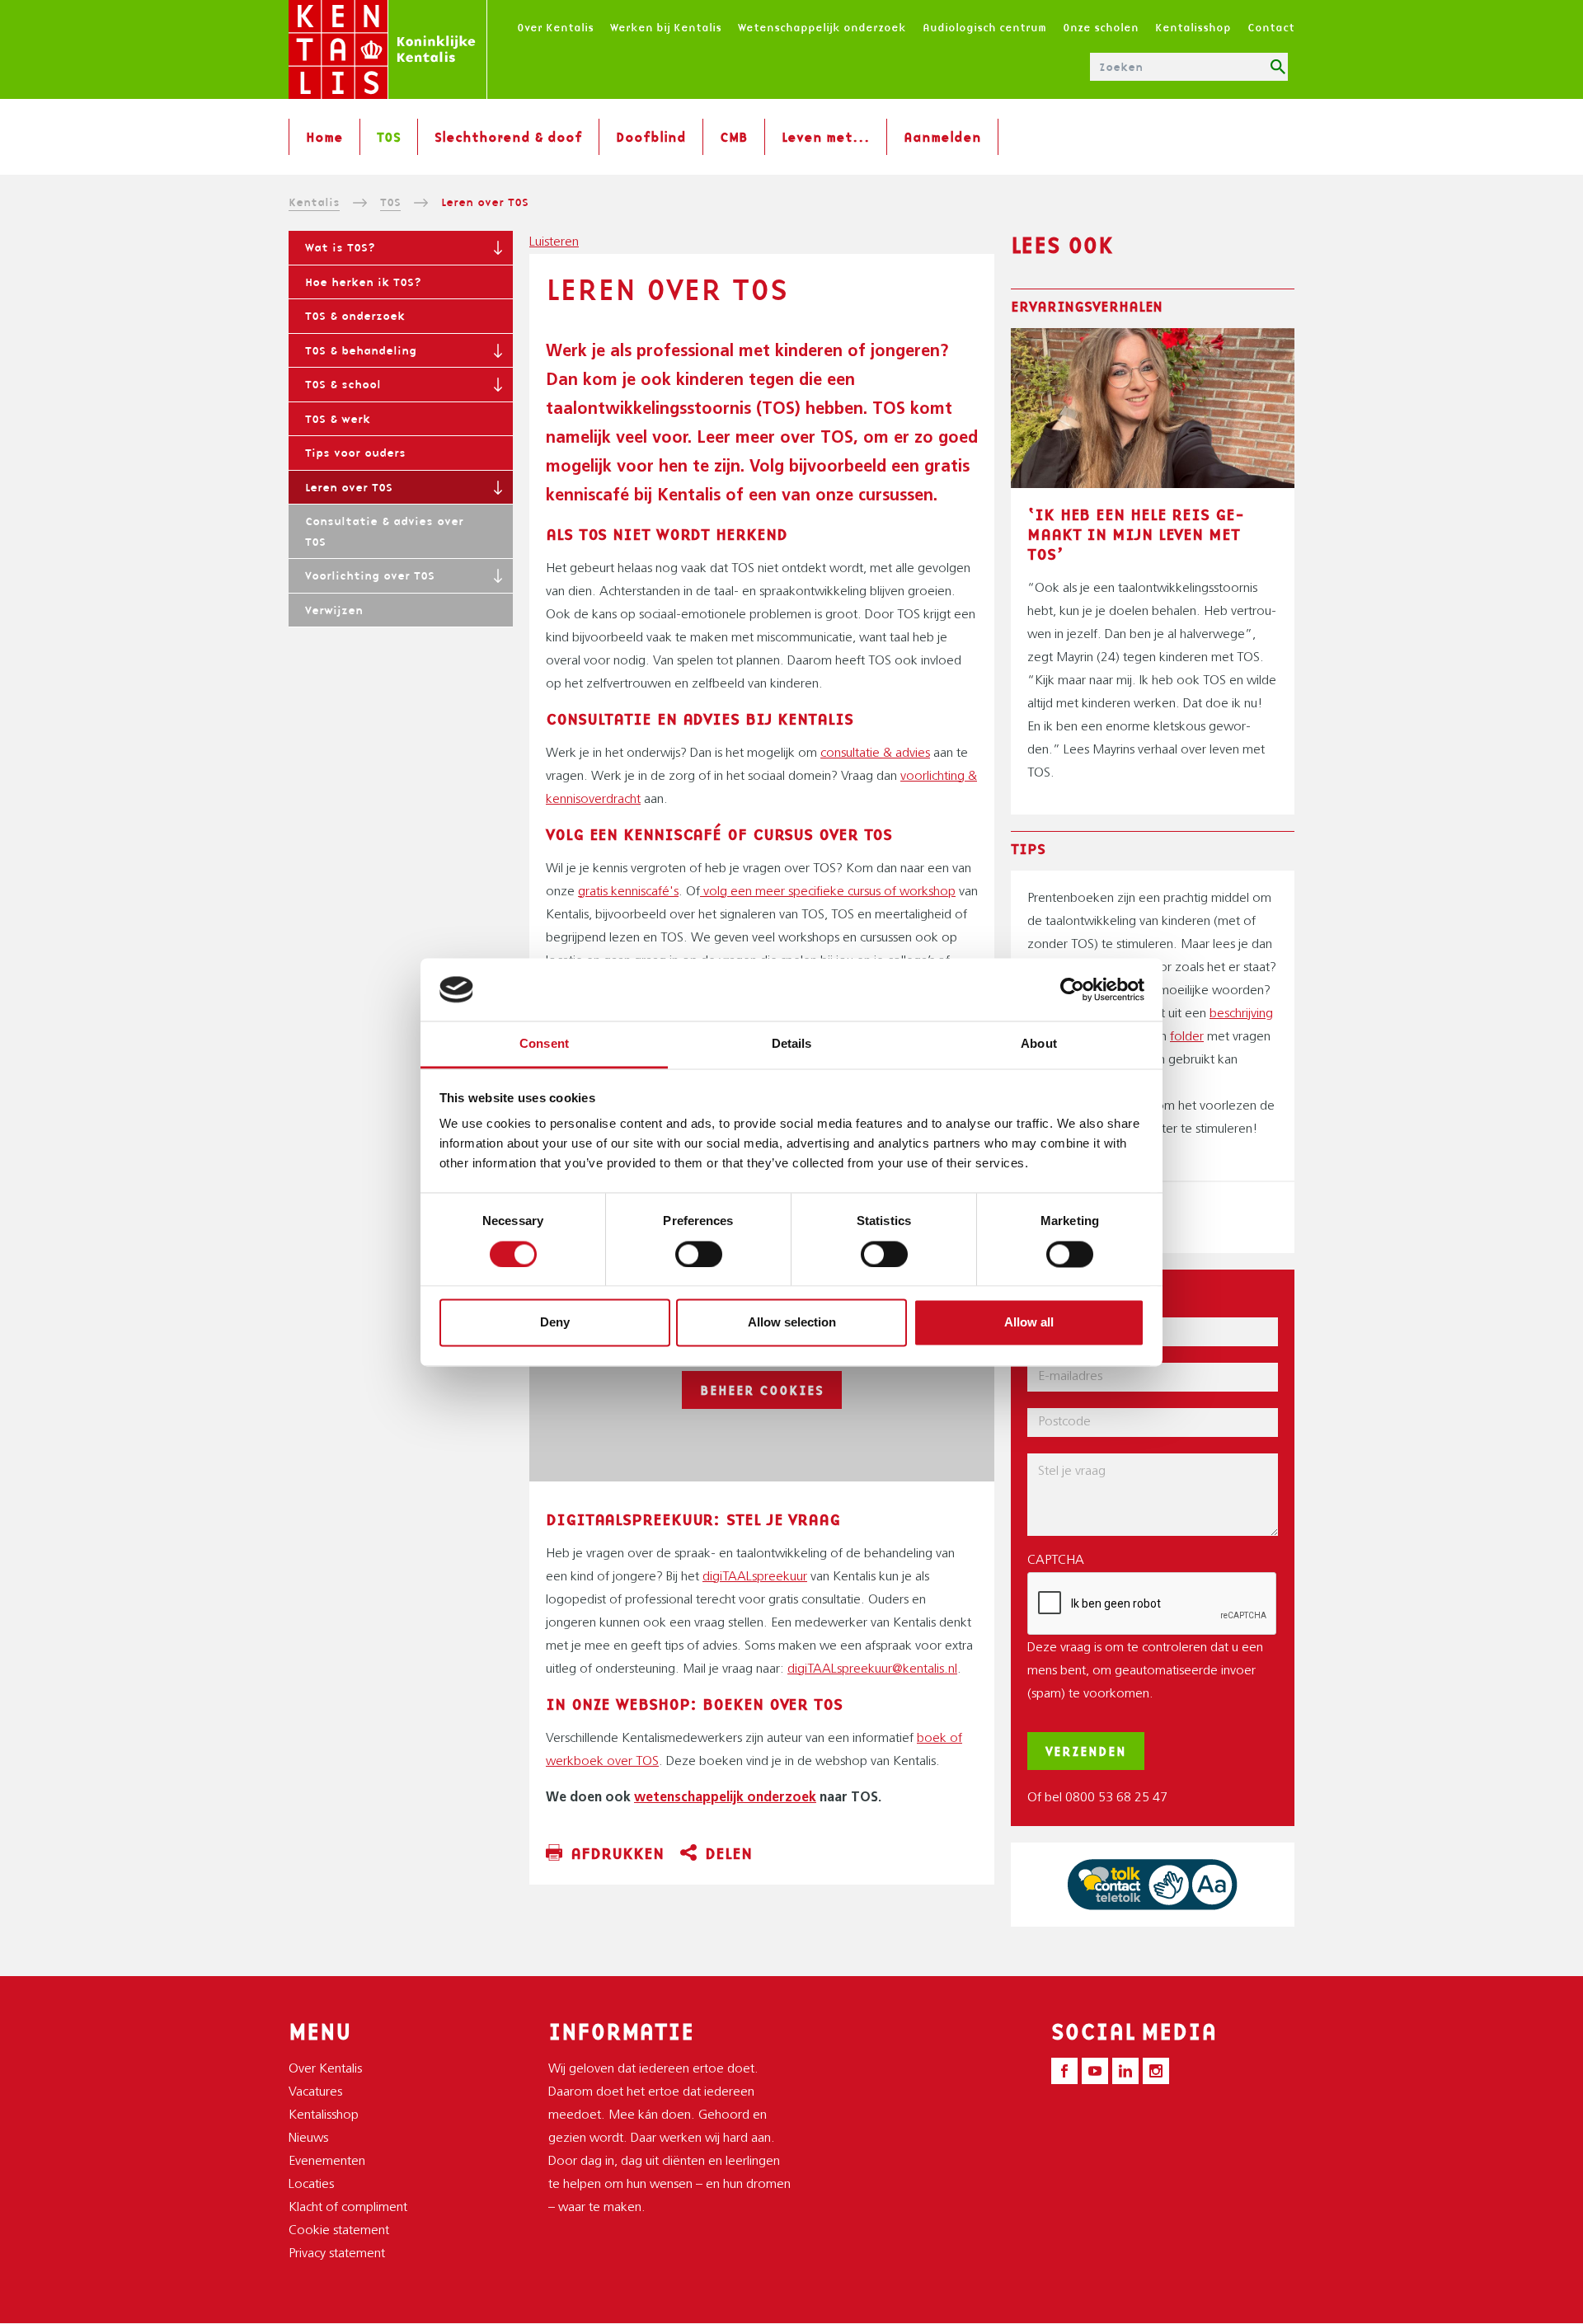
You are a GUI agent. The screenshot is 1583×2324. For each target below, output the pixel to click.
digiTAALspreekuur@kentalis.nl (872, 1669)
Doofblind (651, 137)
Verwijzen (334, 610)
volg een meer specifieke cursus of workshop (828, 892)
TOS (389, 137)
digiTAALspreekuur (755, 1577)
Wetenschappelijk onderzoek (822, 27)
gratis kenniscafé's (628, 892)
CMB (734, 137)
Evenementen (327, 2162)
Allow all (1029, 1323)
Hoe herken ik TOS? (363, 282)
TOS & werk (338, 419)
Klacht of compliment (348, 2208)
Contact (1271, 27)
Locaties (311, 2185)
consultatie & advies (875, 754)
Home (324, 137)
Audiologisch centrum (984, 27)
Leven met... (826, 137)
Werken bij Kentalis (666, 27)
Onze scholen (1101, 27)
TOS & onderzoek (355, 316)
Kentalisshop (1193, 27)
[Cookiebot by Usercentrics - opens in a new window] (1072, 989)
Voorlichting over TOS (370, 575)
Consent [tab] (544, 1044)
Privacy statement (337, 2254)
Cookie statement (339, 2231)
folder (1187, 1037)
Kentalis (314, 202)
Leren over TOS (349, 487)
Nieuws (308, 2139)
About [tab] (1039, 1044)
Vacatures (315, 2092)
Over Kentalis (555, 27)
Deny (555, 1323)
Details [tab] (792, 1044)
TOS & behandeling (361, 350)
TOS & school (343, 384)
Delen (728, 1853)
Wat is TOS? (340, 247)
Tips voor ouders (355, 453)
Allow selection (792, 1323)
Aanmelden (942, 137)
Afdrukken (617, 1853)
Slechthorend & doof (508, 137)
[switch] (699, 1254)
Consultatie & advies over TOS (384, 531)
